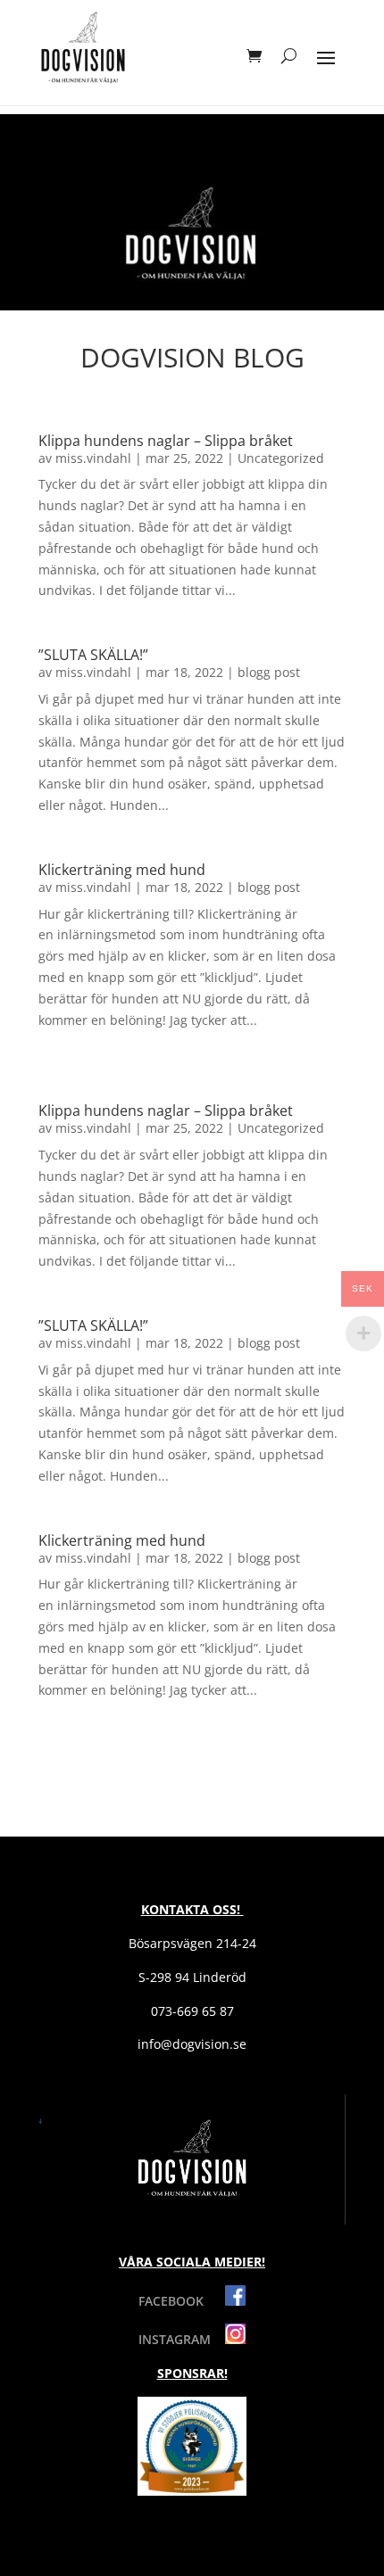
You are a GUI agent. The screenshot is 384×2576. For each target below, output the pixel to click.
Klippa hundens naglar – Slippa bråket (166, 441)
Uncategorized (281, 458)
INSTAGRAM (182, 2339)
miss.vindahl (93, 458)
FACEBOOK (182, 2301)
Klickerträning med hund (122, 870)
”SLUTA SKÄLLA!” (93, 655)
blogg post (269, 672)
